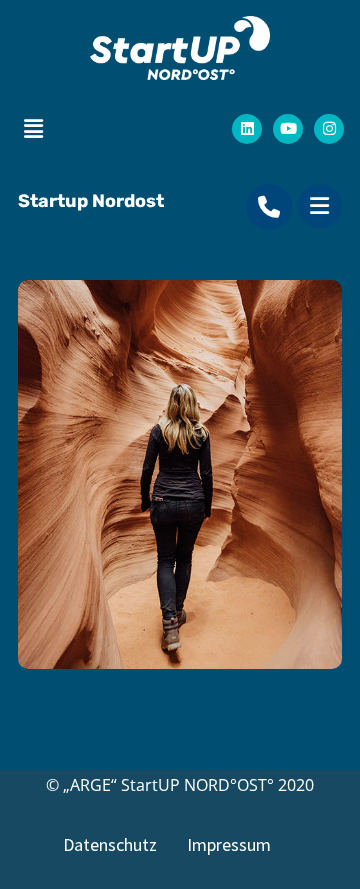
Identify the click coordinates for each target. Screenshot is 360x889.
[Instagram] (329, 129)
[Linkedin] (247, 129)
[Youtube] (288, 129)
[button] (33, 128)
